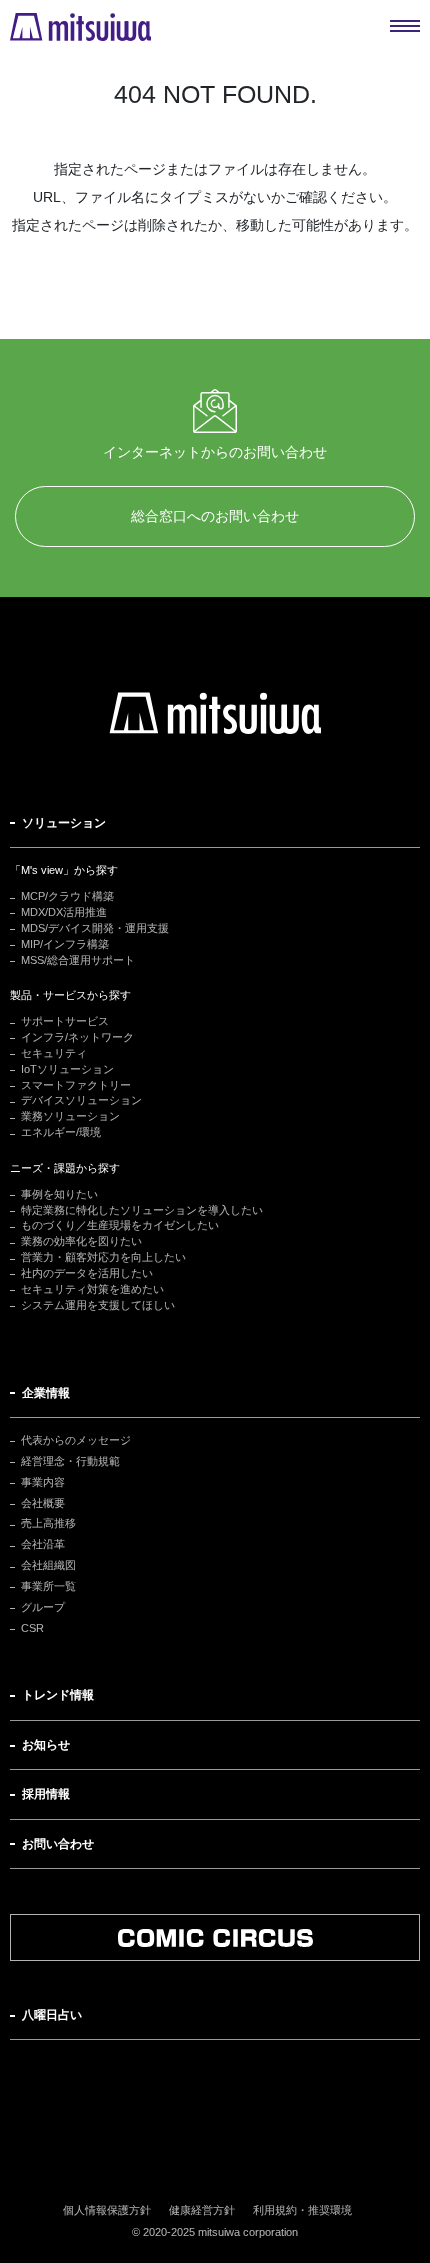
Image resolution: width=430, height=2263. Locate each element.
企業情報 (46, 1393)
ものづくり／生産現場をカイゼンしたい (120, 1225)
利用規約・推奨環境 (302, 2210)
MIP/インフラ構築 (65, 944)
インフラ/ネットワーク (77, 1037)
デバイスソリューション (81, 1100)
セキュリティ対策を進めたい (92, 1289)
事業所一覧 (48, 1586)
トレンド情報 (58, 1695)
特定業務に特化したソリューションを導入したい (142, 1210)
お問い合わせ (58, 1844)
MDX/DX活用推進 (64, 912)
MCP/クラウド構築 (67, 896)
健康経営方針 (202, 2210)
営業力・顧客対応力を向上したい (103, 1257)
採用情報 (46, 1794)
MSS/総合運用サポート (78, 960)
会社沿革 (43, 1544)
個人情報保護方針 (107, 2210)
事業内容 (43, 1482)
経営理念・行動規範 (70, 1461)
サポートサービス (65, 1021)
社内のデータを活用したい (87, 1273)
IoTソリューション (67, 1069)
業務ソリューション (70, 1116)
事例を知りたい (59, 1194)
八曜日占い (52, 2015)
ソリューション (64, 823)
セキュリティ (54, 1053)
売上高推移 (48, 1523)
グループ (43, 1607)
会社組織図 (48, 1565)
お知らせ (46, 1745)
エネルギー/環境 (61, 1132)
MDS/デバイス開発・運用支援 (95, 928)
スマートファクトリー (76, 1085)
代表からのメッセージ (76, 1440)
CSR (32, 1628)
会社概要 (43, 1503)
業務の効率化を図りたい (81, 1241)
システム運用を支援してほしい (98, 1305)
